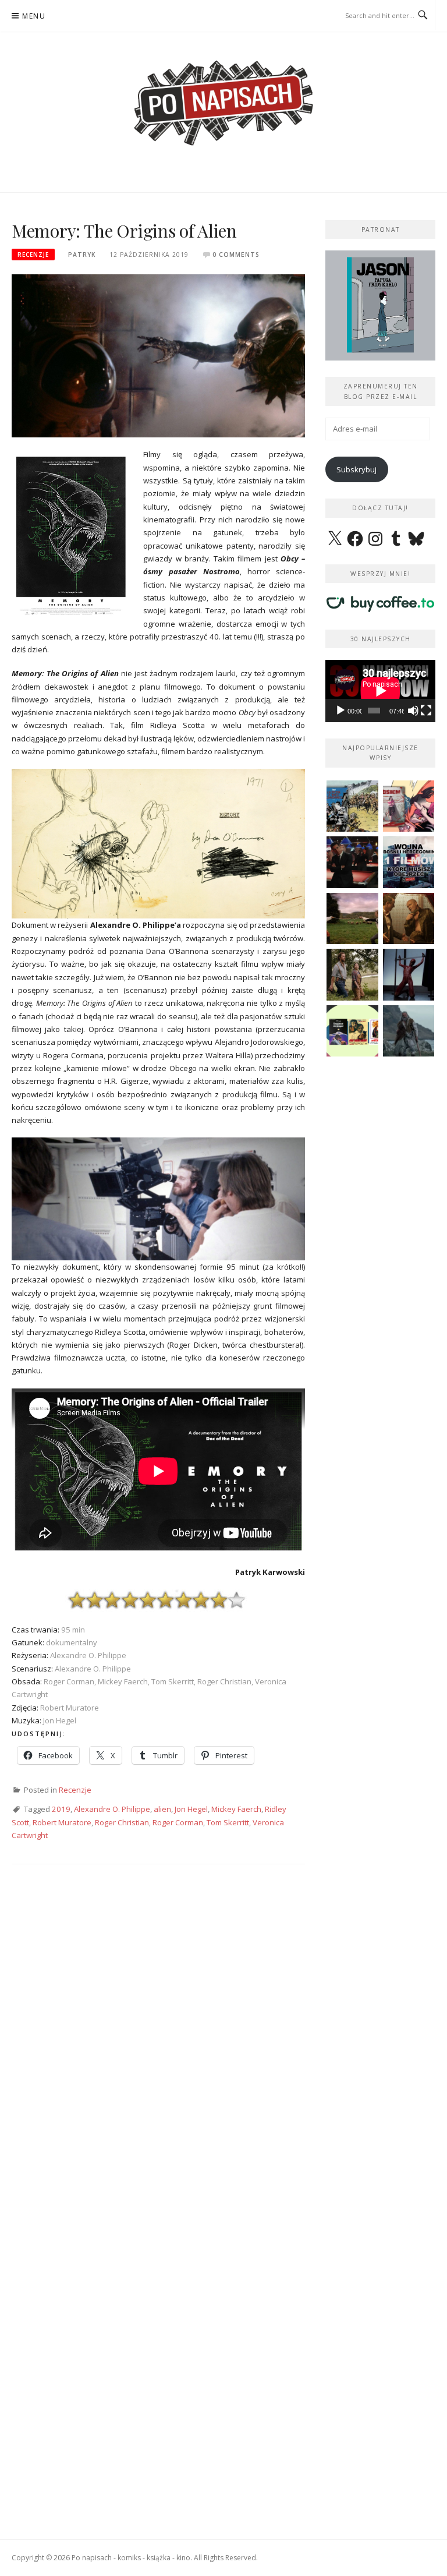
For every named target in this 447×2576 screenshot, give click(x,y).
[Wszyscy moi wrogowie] (352, 975)
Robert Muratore (62, 1822)
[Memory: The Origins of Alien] (158, 355)
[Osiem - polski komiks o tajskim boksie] (409, 806)
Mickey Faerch (236, 1809)
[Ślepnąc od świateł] (409, 919)
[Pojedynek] (352, 919)
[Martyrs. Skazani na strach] (409, 975)
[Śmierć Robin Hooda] (409, 1031)
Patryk (82, 255)
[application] (380, 691)
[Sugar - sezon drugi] (352, 862)
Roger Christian (122, 1822)
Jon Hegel (191, 1809)
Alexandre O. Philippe (112, 1809)
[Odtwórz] (340, 711)
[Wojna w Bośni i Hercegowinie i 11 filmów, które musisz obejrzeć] (409, 862)
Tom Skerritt (228, 1822)
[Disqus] (158, 2045)
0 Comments (236, 255)
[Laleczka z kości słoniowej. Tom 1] (352, 806)
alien (162, 1809)
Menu (34, 16)
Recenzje (33, 255)
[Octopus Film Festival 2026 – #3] (352, 1031)
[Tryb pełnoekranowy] (426, 711)
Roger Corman (178, 1822)
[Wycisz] (413, 711)
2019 (61, 1809)
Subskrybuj (356, 469)
